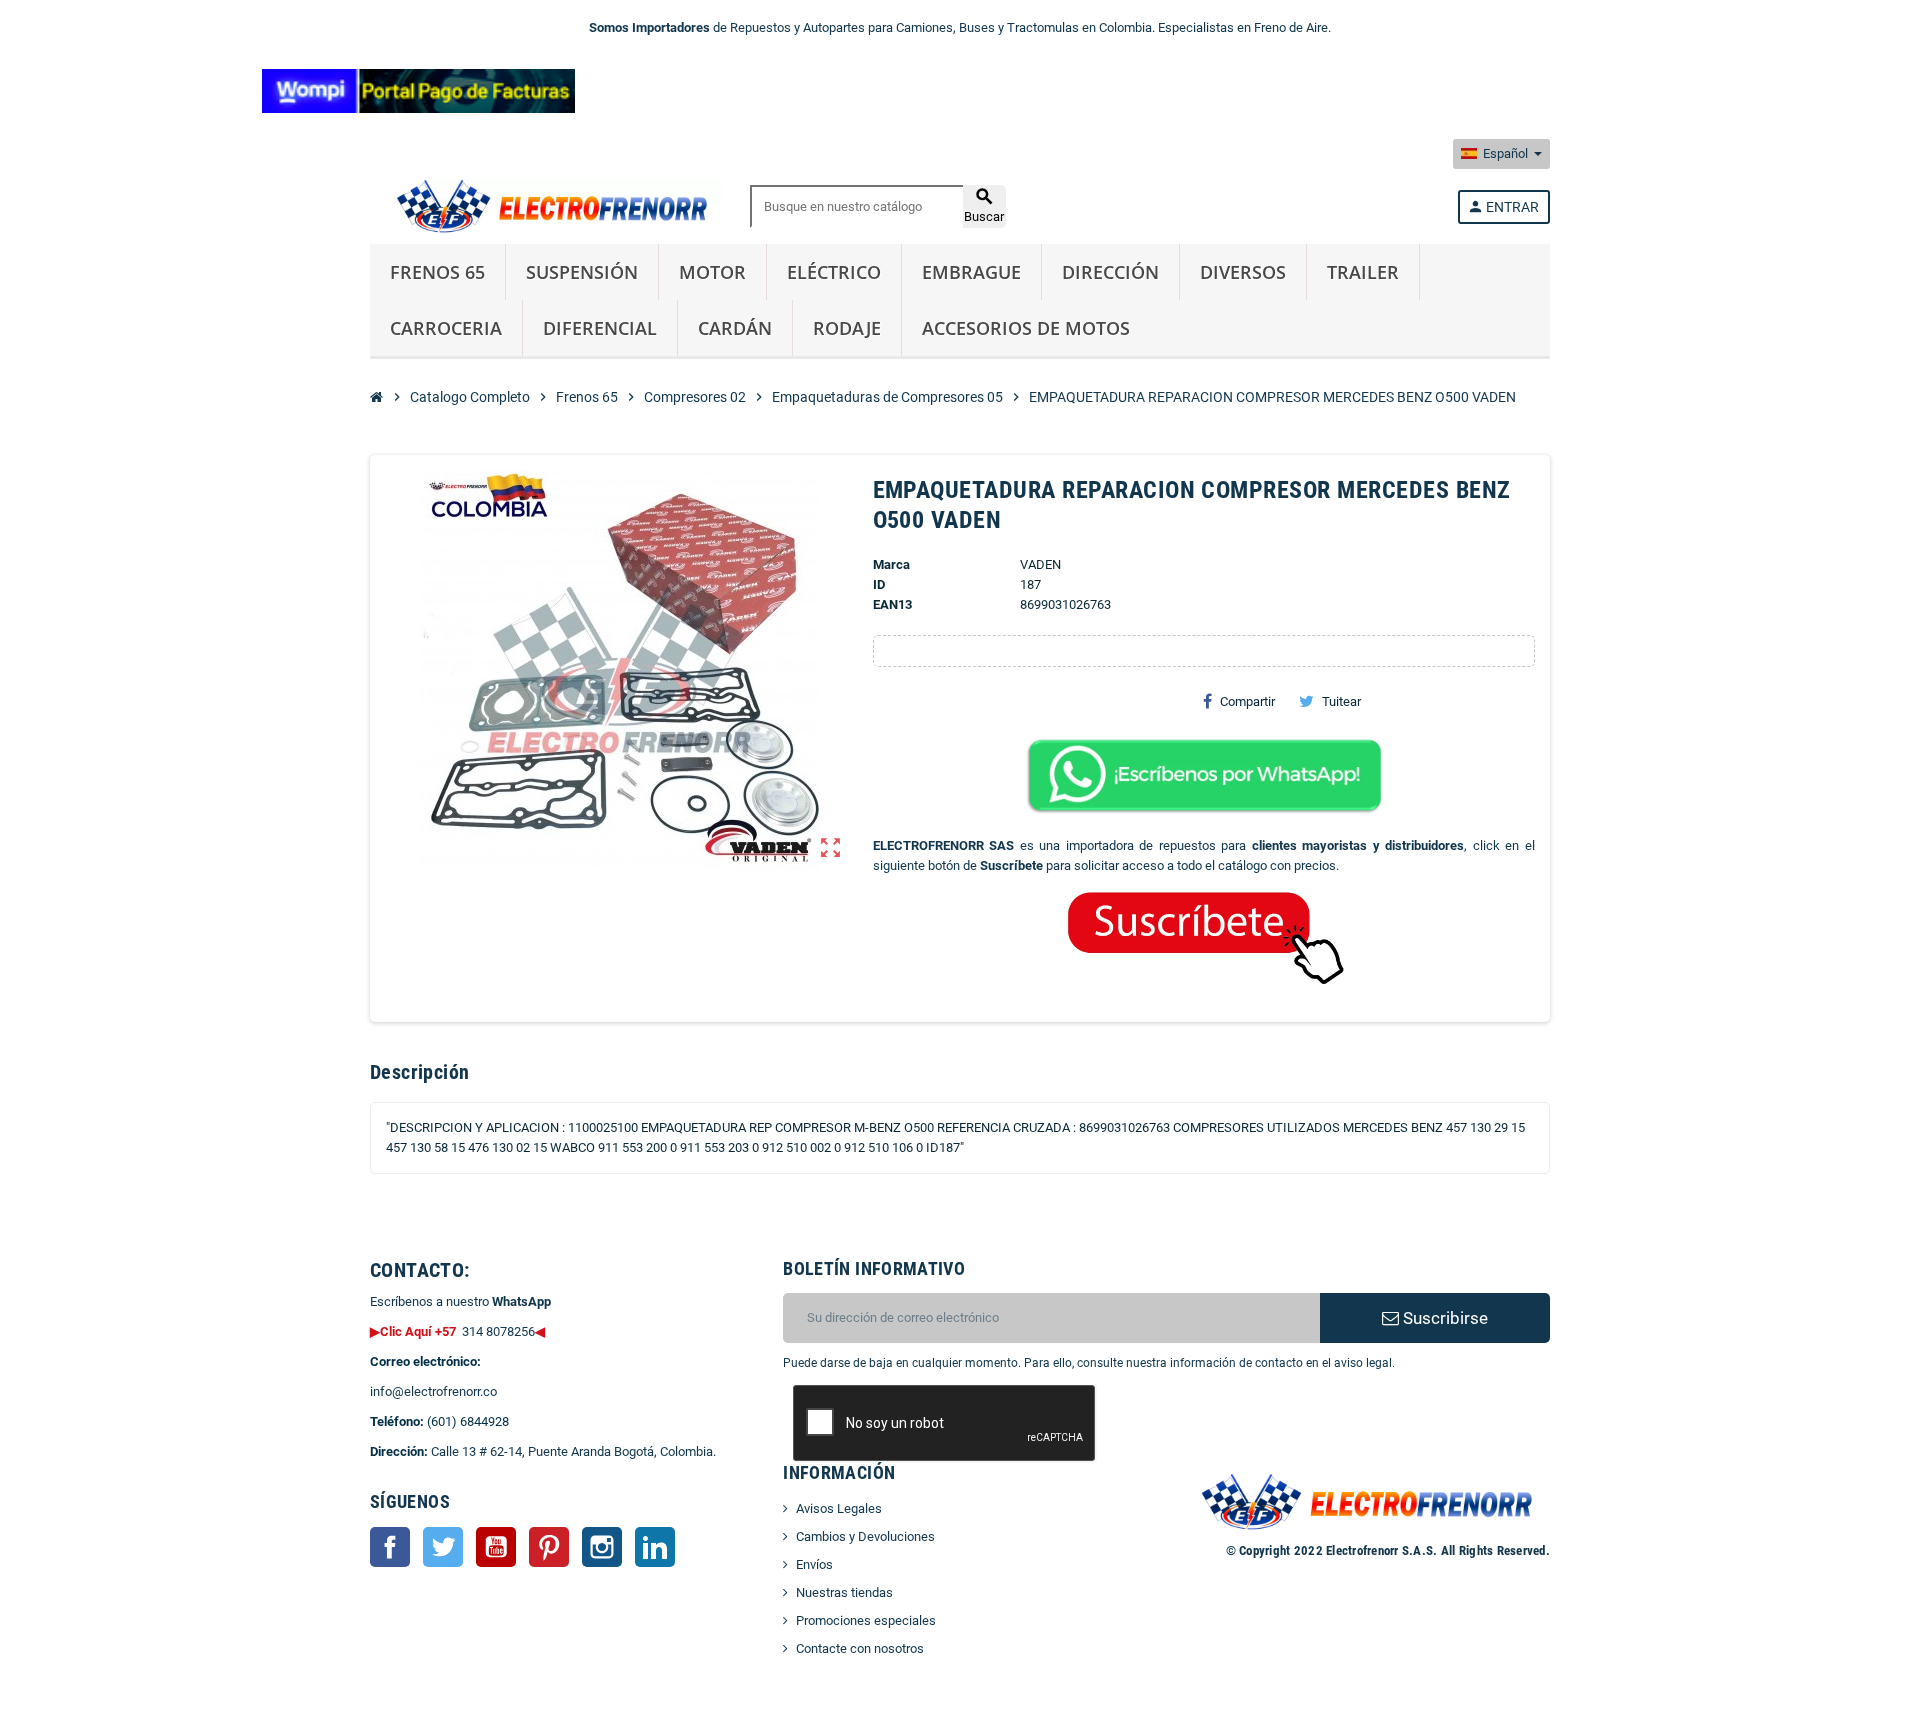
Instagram (602, 1547)
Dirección (1110, 272)
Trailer (1363, 272)
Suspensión (582, 272)
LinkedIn (655, 1547)
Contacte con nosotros (860, 1648)
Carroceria (446, 328)
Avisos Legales (839, 1508)
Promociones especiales (866, 1620)
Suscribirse (1443, 1318)
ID (879, 584)
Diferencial (600, 328)
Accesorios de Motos (1026, 328)
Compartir (1247, 701)
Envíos (814, 1564)
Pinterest (549, 1547)
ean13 (892, 604)
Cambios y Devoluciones (865, 1536)
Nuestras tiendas (844, 1592)
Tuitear (1341, 701)
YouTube (496, 1547)
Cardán (735, 328)
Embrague (971, 272)
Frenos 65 (437, 272)
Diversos (1243, 272)
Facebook (390, 1547)
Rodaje (847, 328)
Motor (712, 272)
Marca (891, 564)
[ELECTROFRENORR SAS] (547, 205)
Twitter (443, 1547)
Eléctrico (834, 272)
